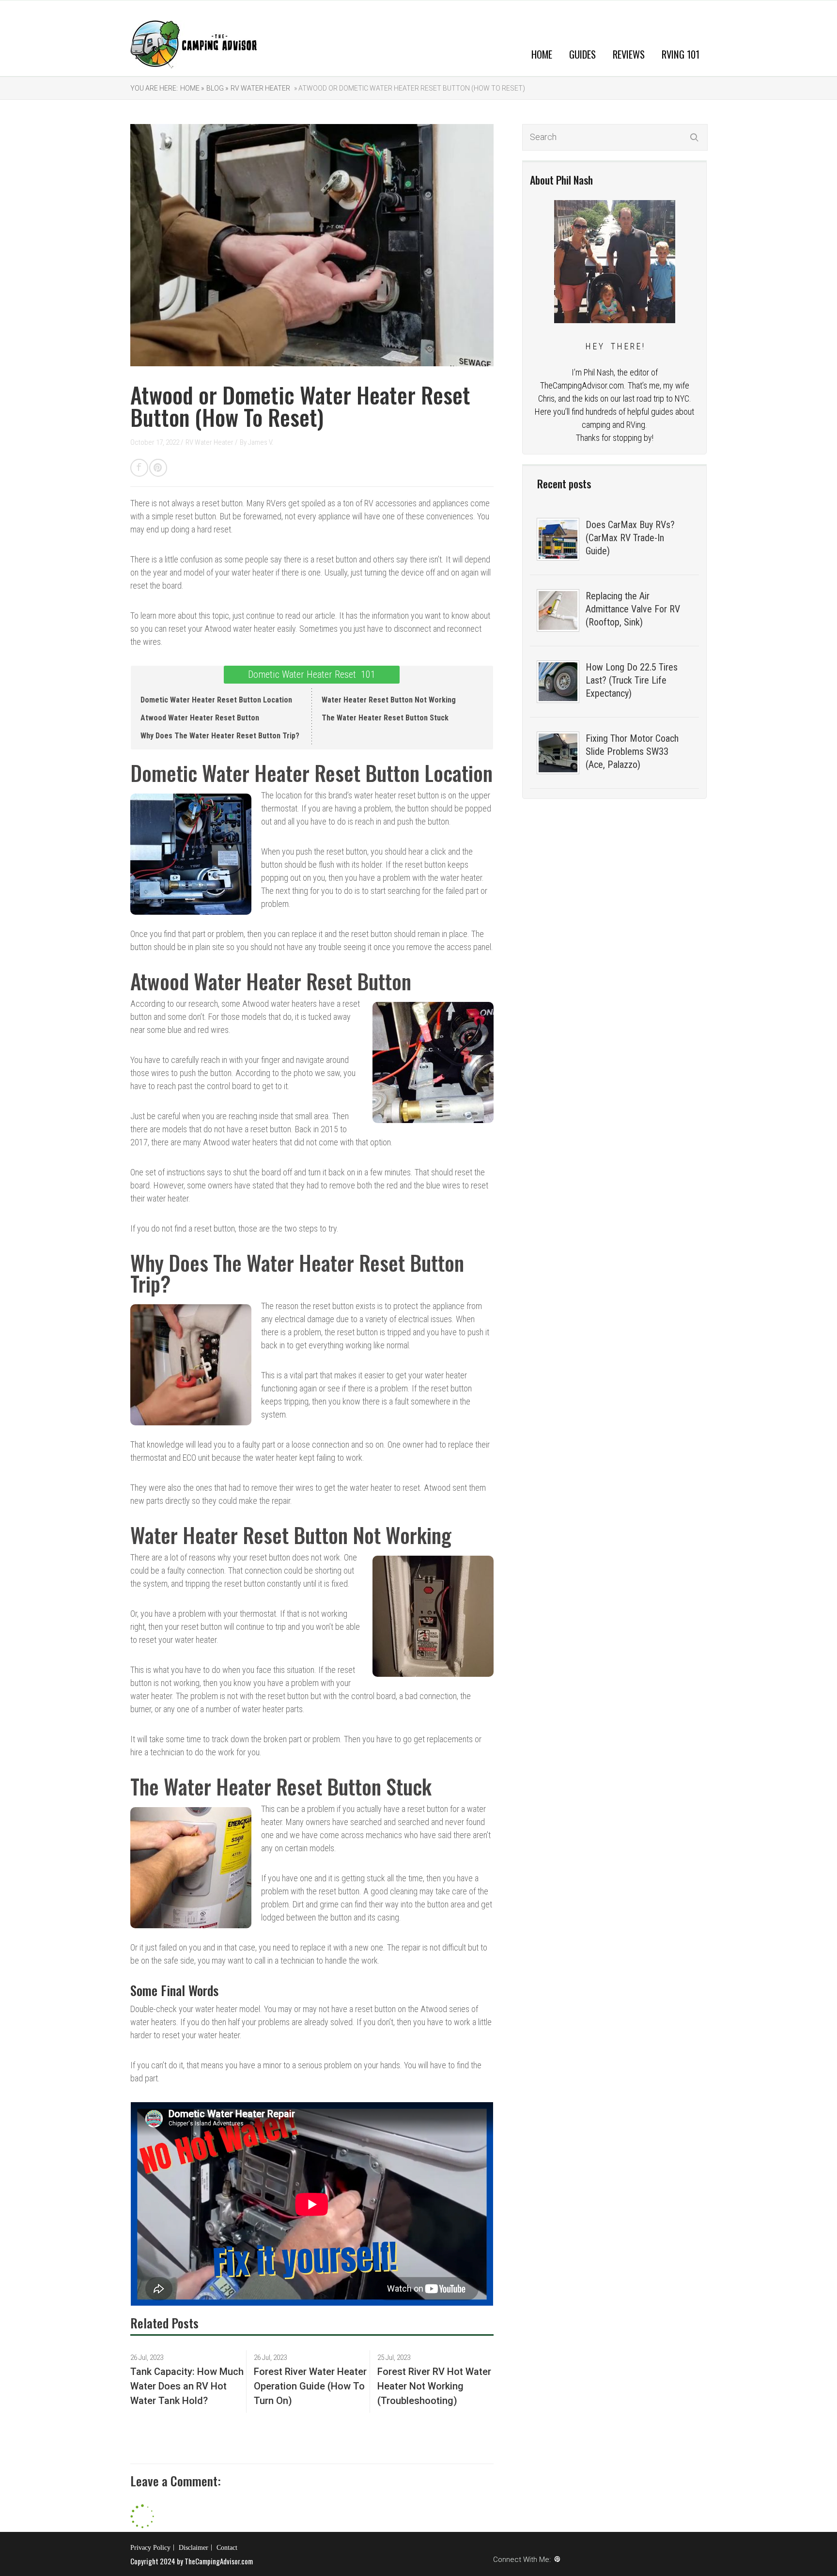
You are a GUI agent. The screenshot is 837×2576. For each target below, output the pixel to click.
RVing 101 (681, 54)
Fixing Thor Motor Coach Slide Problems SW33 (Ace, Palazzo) (632, 751)
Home (542, 54)
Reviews (629, 54)
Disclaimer (194, 2548)
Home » (192, 88)
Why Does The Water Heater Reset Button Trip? (220, 736)
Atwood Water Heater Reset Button (200, 718)
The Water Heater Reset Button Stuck (385, 718)
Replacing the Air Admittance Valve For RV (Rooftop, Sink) (633, 609)
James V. (261, 442)
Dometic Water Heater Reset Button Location (216, 700)
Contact (227, 2548)
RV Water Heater (260, 88)
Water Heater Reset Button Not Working (389, 700)
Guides (582, 54)
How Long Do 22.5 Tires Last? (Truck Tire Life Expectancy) (632, 680)
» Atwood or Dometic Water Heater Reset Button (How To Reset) (409, 88)
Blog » (217, 88)
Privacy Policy (150, 2548)
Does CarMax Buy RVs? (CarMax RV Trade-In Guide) (630, 538)
